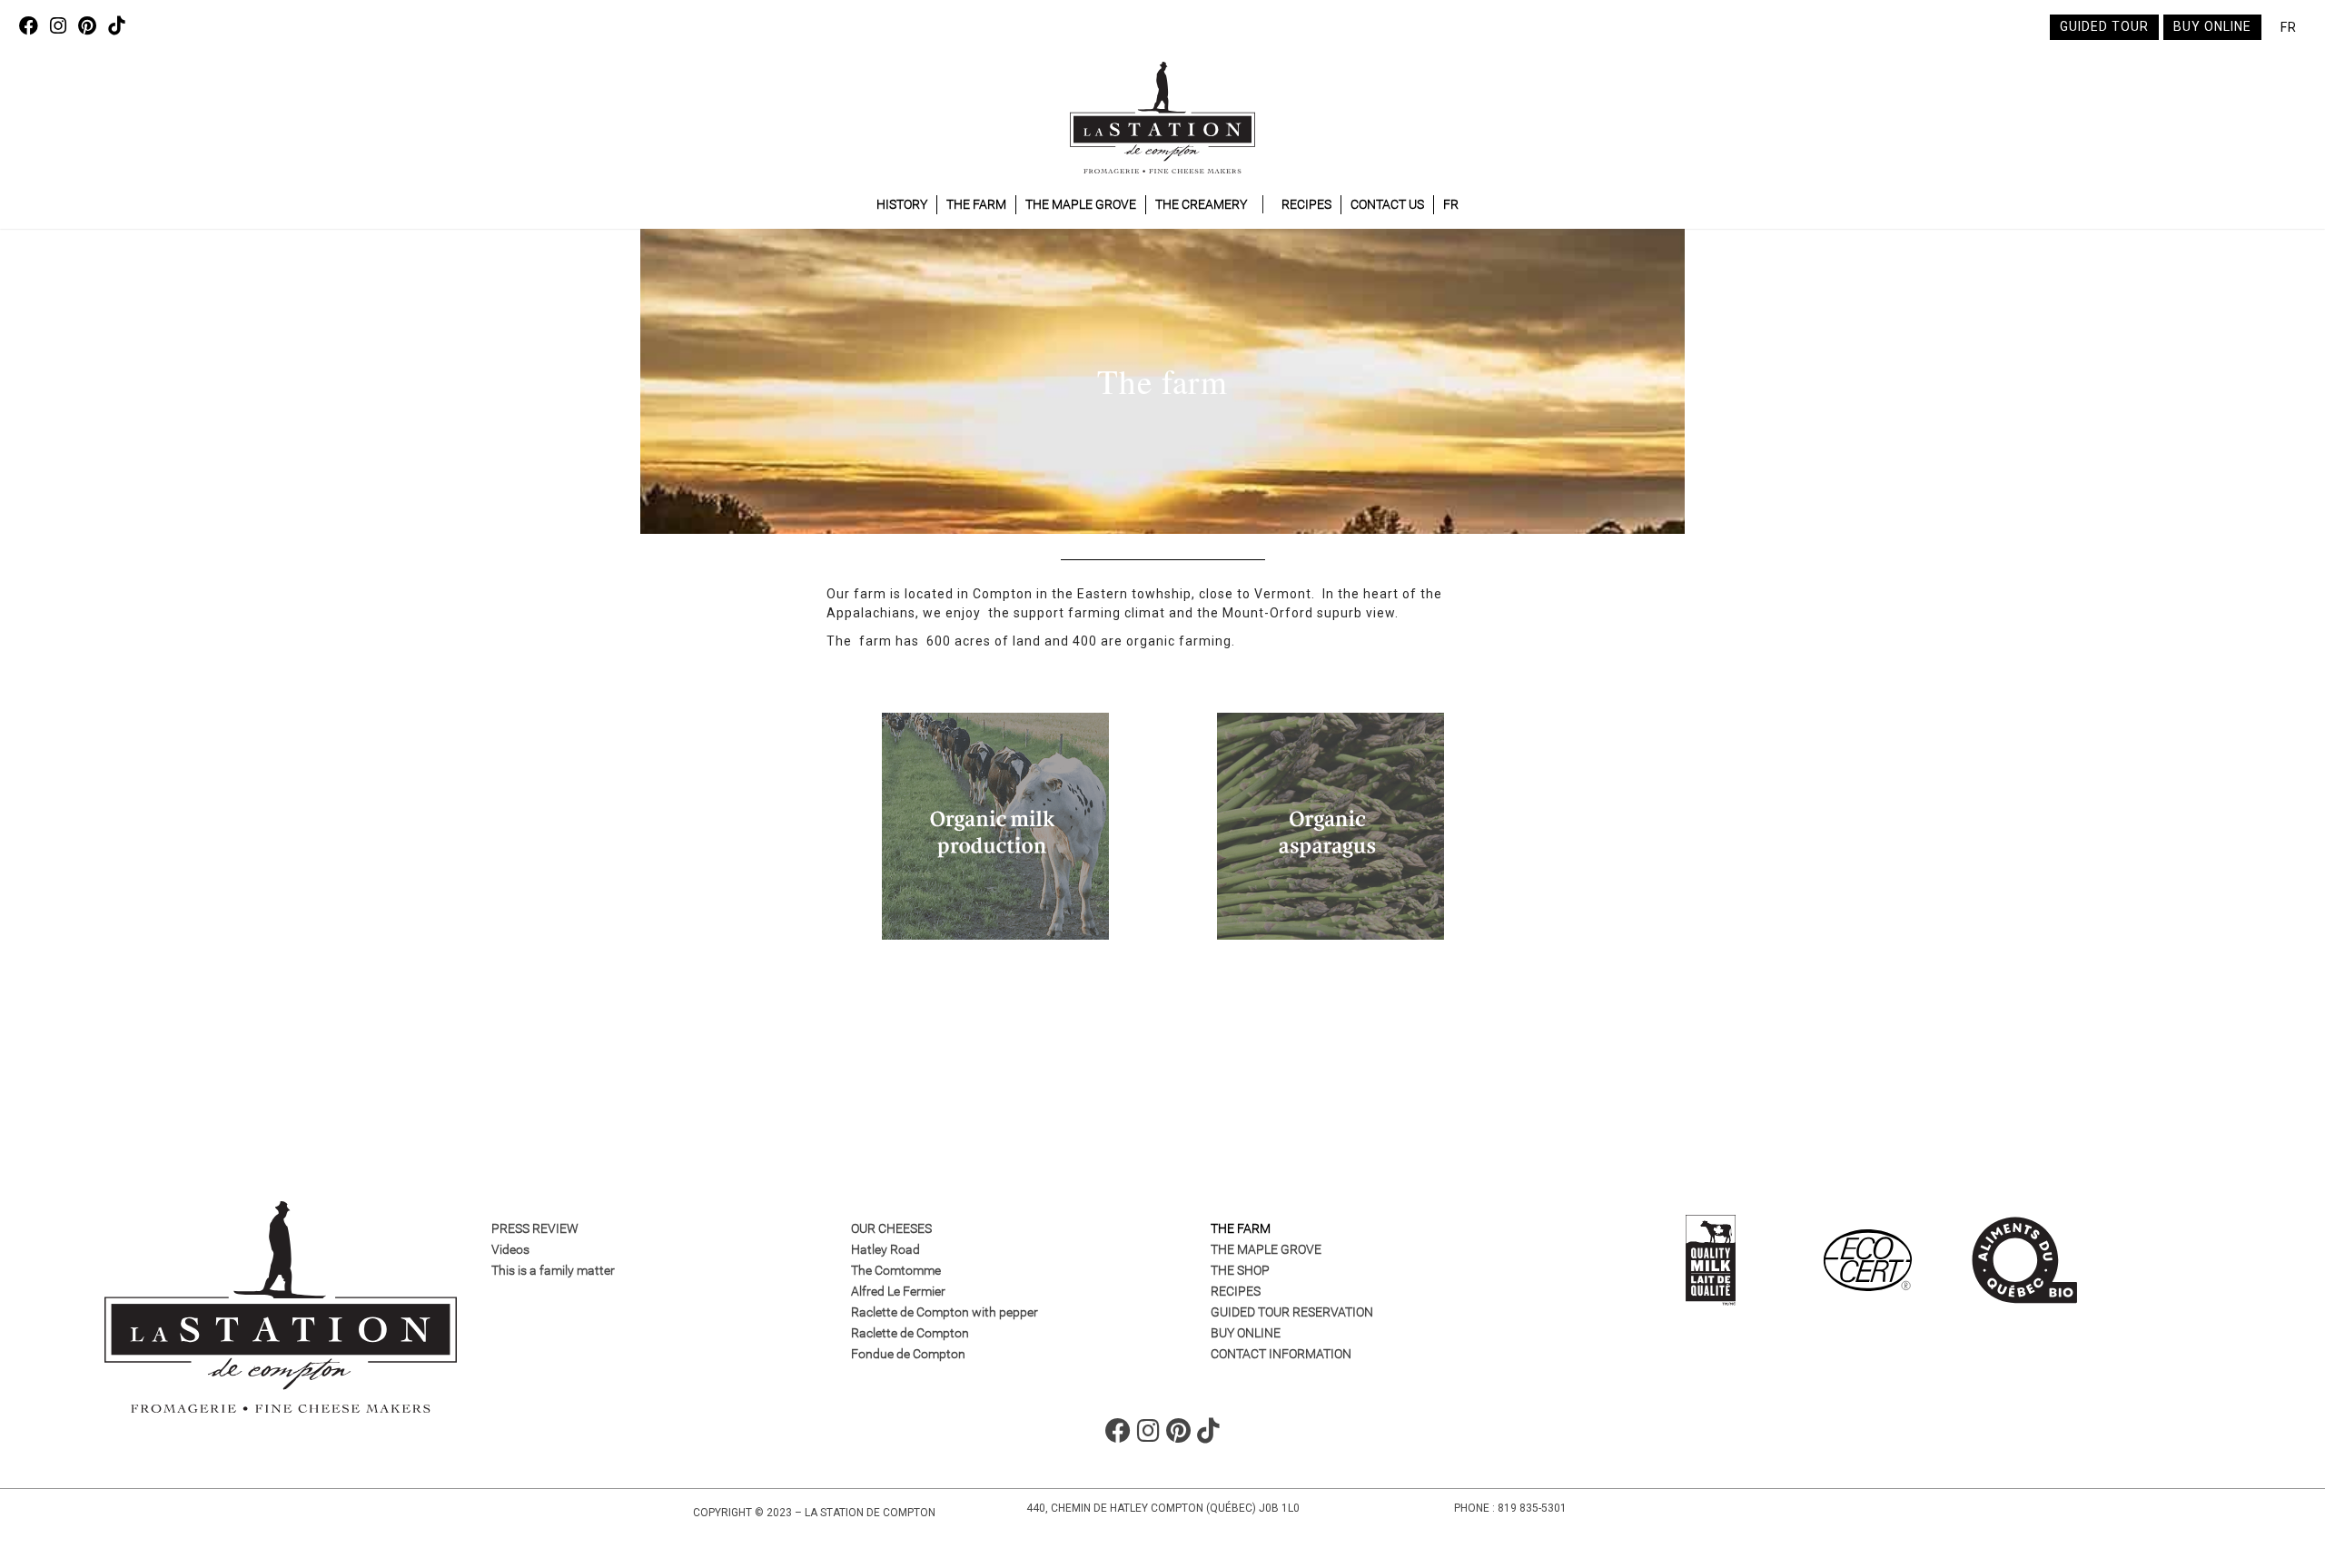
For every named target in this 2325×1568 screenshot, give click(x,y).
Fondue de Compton (908, 1354)
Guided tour (2104, 26)
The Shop (1240, 1270)
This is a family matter (553, 1270)
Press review (535, 1228)
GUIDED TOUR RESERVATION (1292, 1312)
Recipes (1306, 204)
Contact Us (1387, 204)
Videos (510, 1249)
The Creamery (1201, 204)
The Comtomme (896, 1270)
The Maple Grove (1081, 204)
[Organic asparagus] (1331, 826)
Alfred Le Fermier (898, 1291)
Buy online (2212, 26)
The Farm (976, 204)
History (902, 204)
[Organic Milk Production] (995, 826)
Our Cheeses (891, 1228)
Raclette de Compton (910, 1333)
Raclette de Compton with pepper (945, 1312)
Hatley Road (885, 1249)
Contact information (1281, 1354)
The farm (1241, 1228)
